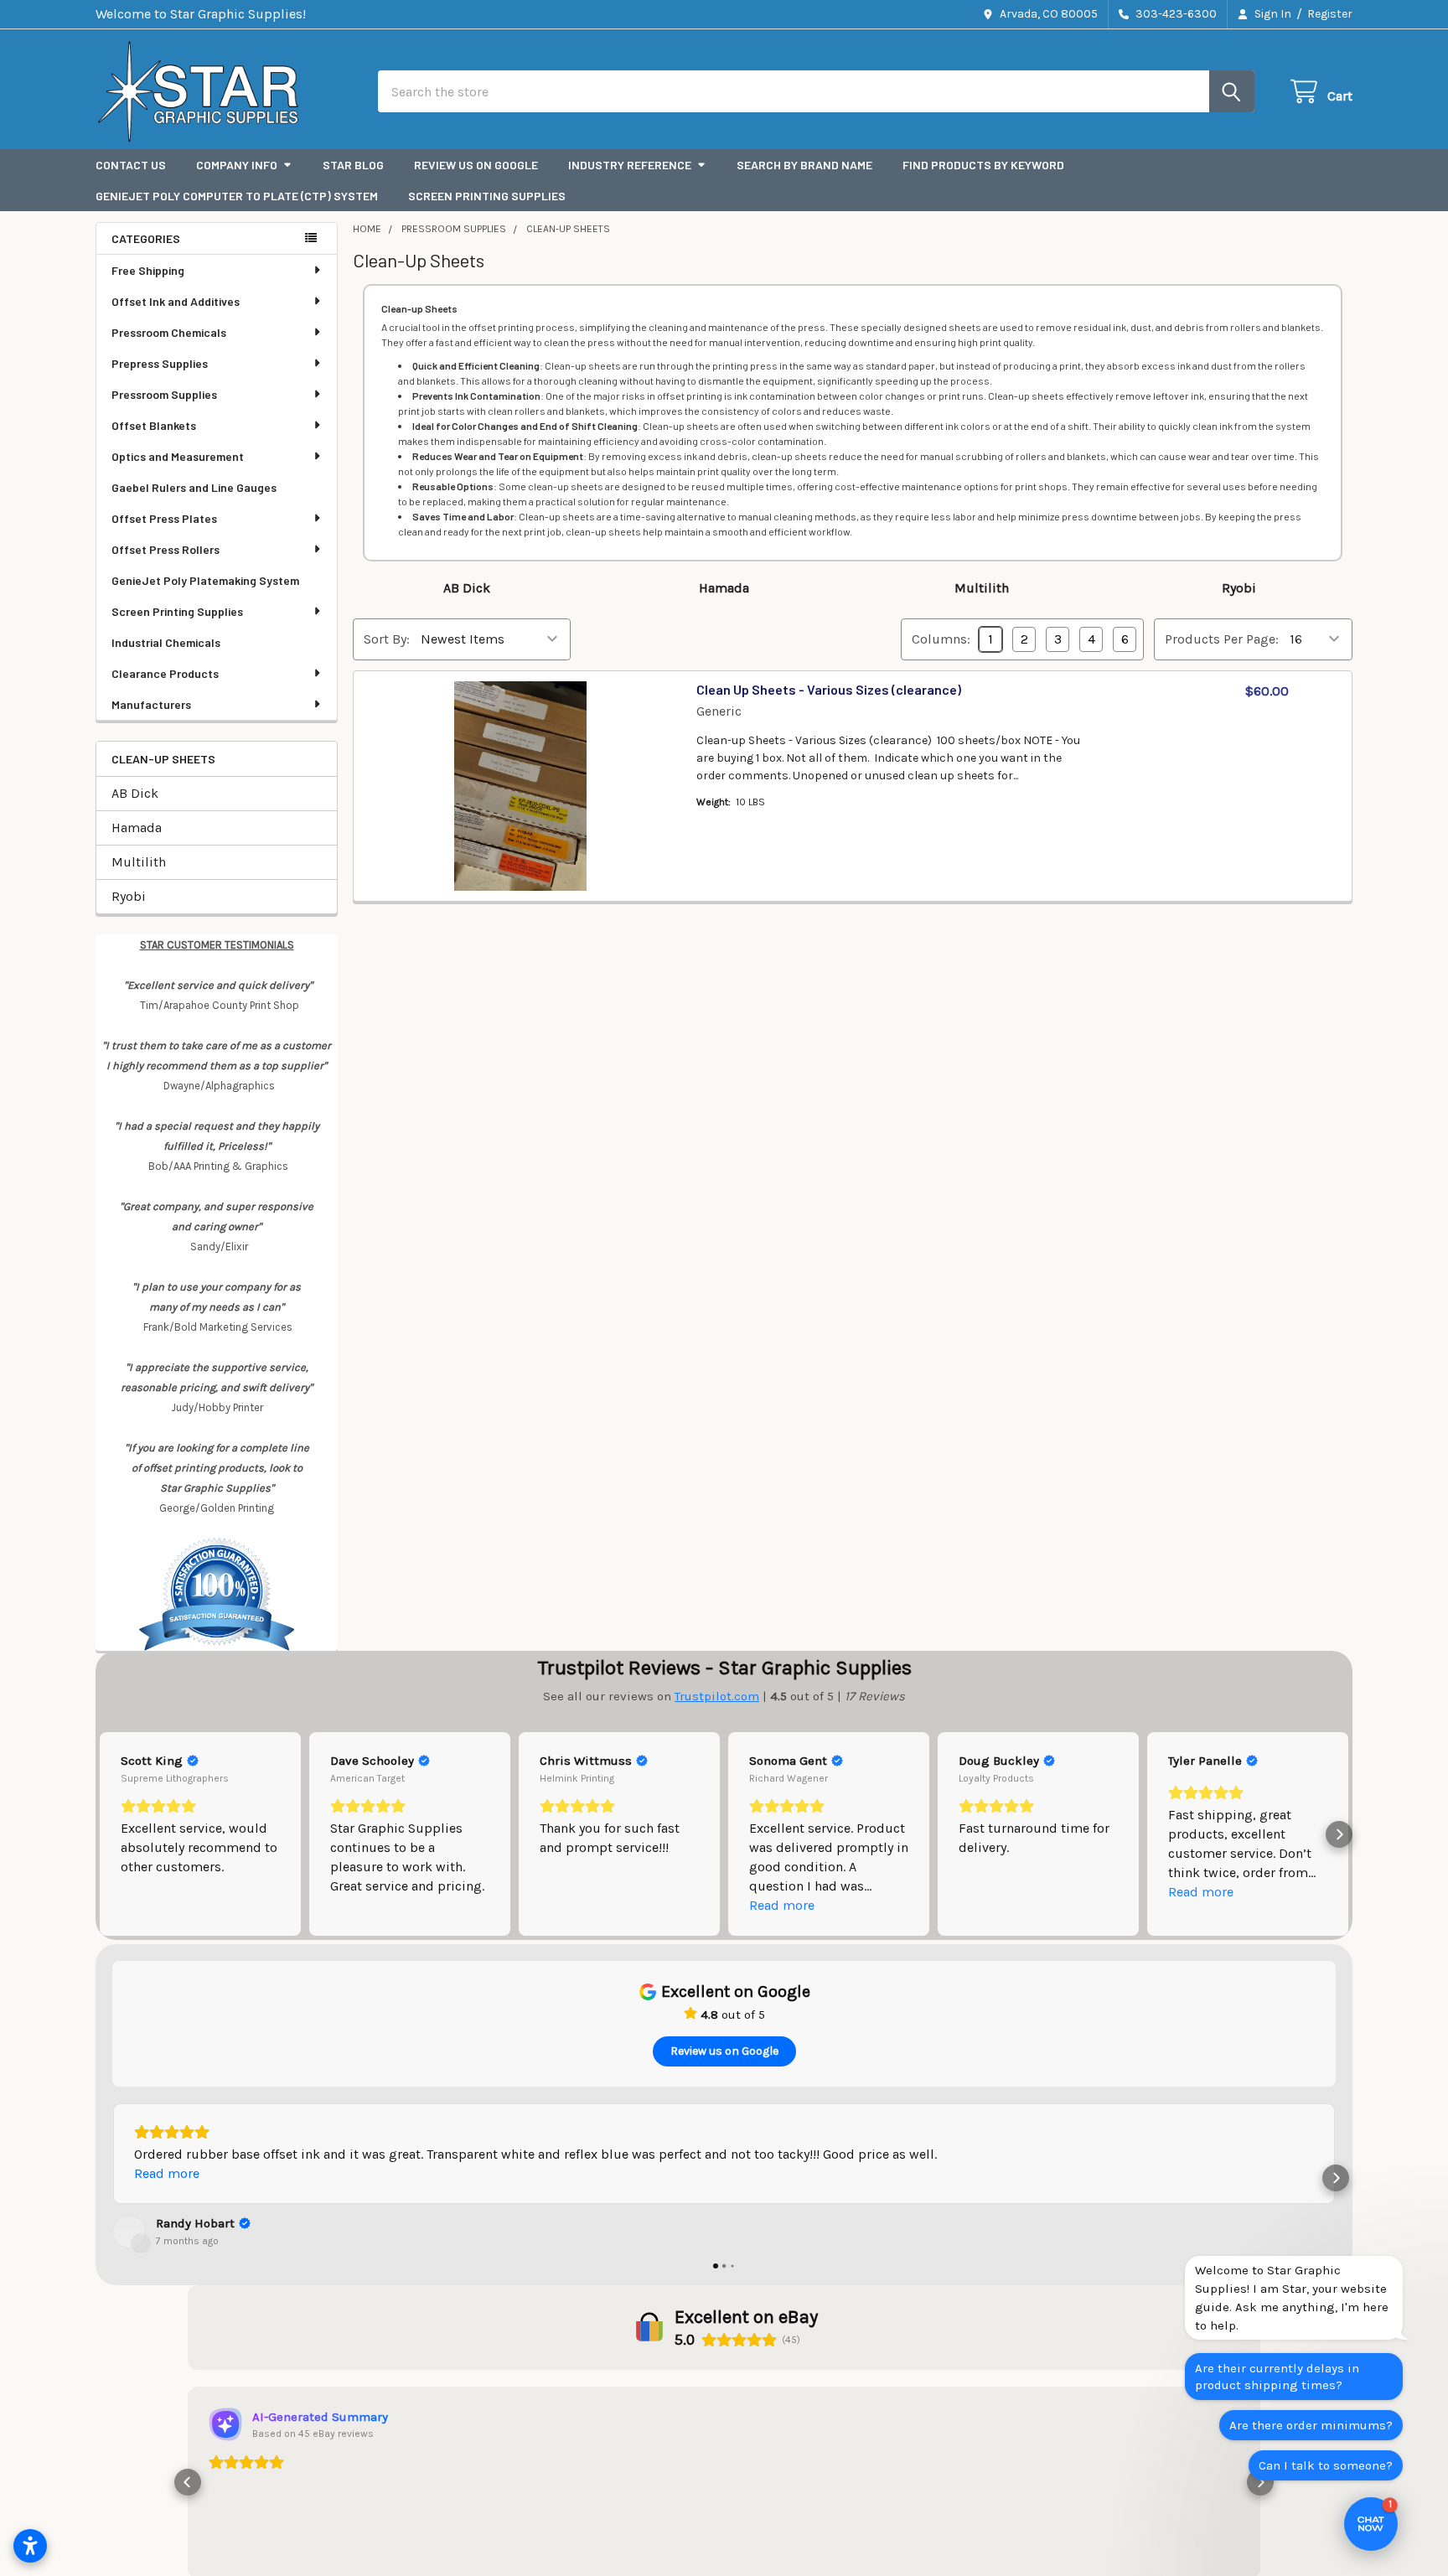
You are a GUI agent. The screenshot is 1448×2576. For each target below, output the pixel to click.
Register (1330, 14)
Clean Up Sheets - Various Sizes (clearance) (829, 689)
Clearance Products (165, 673)
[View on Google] (129, 2232)
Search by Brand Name (804, 165)
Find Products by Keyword (983, 165)
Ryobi (129, 896)
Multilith (139, 862)
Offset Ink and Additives (176, 301)
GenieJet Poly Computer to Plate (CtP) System (237, 196)
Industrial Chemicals (166, 642)
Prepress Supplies (160, 363)
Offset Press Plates (164, 518)
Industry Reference (630, 165)
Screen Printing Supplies (487, 196)
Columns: (941, 639)
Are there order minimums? (1311, 2425)
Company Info (237, 165)
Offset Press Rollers (165, 549)
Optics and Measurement (178, 456)
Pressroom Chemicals (169, 332)
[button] (109, 1834)
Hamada (137, 828)
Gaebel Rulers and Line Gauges (194, 487)
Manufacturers (151, 704)
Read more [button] (782, 1905)
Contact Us (131, 165)
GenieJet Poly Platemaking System (205, 580)
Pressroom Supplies (164, 394)
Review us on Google (476, 165)
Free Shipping (148, 270)
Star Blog (353, 165)
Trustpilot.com (717, 1696)
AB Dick (135, 793)
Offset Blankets (154, 425)
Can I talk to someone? (1326, 2465)
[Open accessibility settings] (30, 2546)
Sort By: (387, 639)
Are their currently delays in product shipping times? (1277, 2377)
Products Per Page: (1222, 639)
